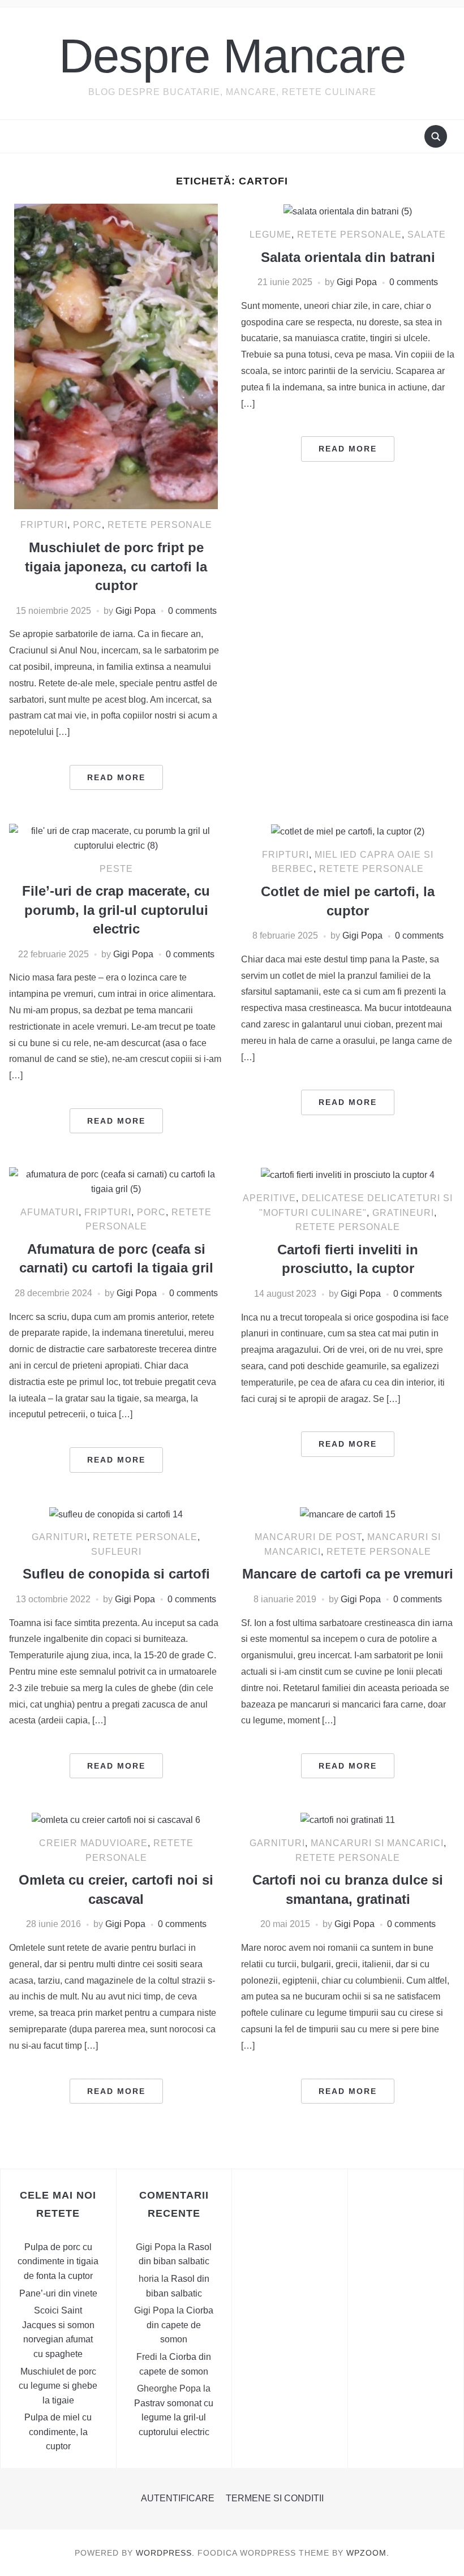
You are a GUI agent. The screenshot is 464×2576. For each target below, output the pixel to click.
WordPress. (165, 2553)
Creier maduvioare (93, 1843)
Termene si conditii (275, 2498)
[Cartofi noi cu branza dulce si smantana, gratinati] (348, 1819)
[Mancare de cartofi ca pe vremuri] (348, 1514)
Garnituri (59, 1537)
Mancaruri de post (308, 1537)
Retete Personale (160, 525)
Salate (427, 235)
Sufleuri (116, 1552)
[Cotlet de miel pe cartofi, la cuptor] (348, 831)
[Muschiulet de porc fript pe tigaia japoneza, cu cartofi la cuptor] (116, 356)
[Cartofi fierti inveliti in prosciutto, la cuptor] (348, 1174)
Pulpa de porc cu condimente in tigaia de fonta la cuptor (58, 2261)
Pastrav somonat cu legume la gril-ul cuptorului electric (174, 2418)
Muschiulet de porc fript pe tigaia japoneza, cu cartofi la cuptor (116, 566)
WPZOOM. (368, 2553)
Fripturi (44, 525)
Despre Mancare (232, 56)
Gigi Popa (136, 611)
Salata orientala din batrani (348, 257)
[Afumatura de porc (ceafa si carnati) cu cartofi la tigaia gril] (116, 1181)
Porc (87, 525)
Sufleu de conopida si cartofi (116, 1574)
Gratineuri (403, 1213)
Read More (116, 777)
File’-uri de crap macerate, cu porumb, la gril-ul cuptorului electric (116, 910)
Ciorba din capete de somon (180, 2325)
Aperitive (269, 1198)
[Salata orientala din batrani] (348, 211)
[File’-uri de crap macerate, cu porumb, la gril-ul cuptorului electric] (116, 838)
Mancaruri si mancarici (377, 1843)
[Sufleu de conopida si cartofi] (116, 1514)
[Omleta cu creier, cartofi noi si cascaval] (116, 1819)
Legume (270, 235)
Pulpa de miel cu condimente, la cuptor (58, 2432)
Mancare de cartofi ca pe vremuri (348, 1574)
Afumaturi (50, 1212)
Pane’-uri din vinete (58, 2293)
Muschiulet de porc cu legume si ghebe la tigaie (58, 2386)
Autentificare (178, 2498)
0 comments (192, 611)
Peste (116, 869)
